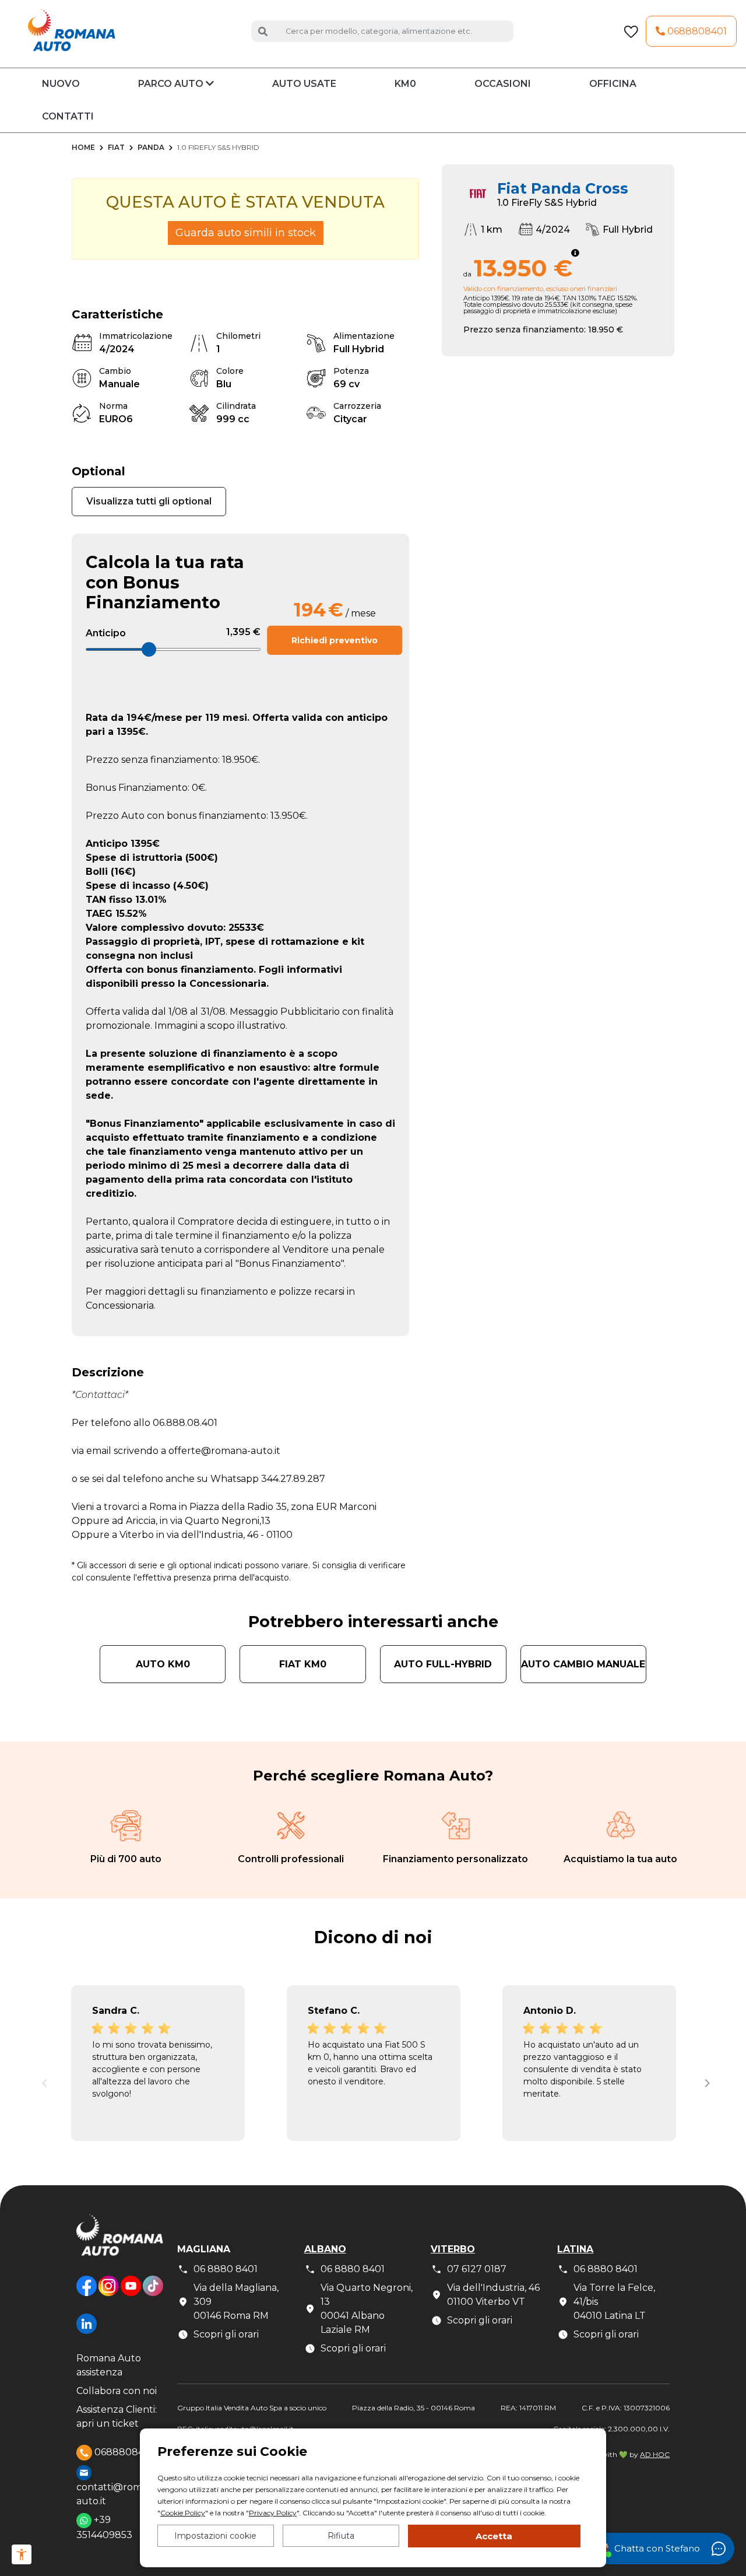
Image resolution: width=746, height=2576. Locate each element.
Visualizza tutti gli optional (149, 501)
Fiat (116, 147)
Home (83, 147)
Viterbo (453, 2249)
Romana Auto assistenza (109, 2365)
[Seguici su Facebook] (87, 2295)
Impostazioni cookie (215, 2536)
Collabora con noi (117, 2391)
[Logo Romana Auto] (120, 2244)
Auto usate (304, 84)
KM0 (405, 84)
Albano (325, 2249)
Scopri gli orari (226, 2334)
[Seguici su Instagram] (108, 2295)
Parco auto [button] (172, 84)
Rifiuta (341, 2536)
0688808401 (696, 31)
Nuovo (61, 84)
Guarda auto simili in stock (246, 233)
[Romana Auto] (72, 31)
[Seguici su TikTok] (153, 2295)
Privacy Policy (273, 2513)
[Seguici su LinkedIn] (87, 2333)
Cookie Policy (183, 2513)
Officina (613, 84)
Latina (575, 2249)
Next (705, 2080)
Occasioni (503, 84)
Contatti (68, 116)
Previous (41, 2080)
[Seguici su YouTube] (131, 2295)
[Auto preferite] (631, 31)
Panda (151, 147)
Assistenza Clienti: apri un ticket (117, 2416)
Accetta (494, 2536)
